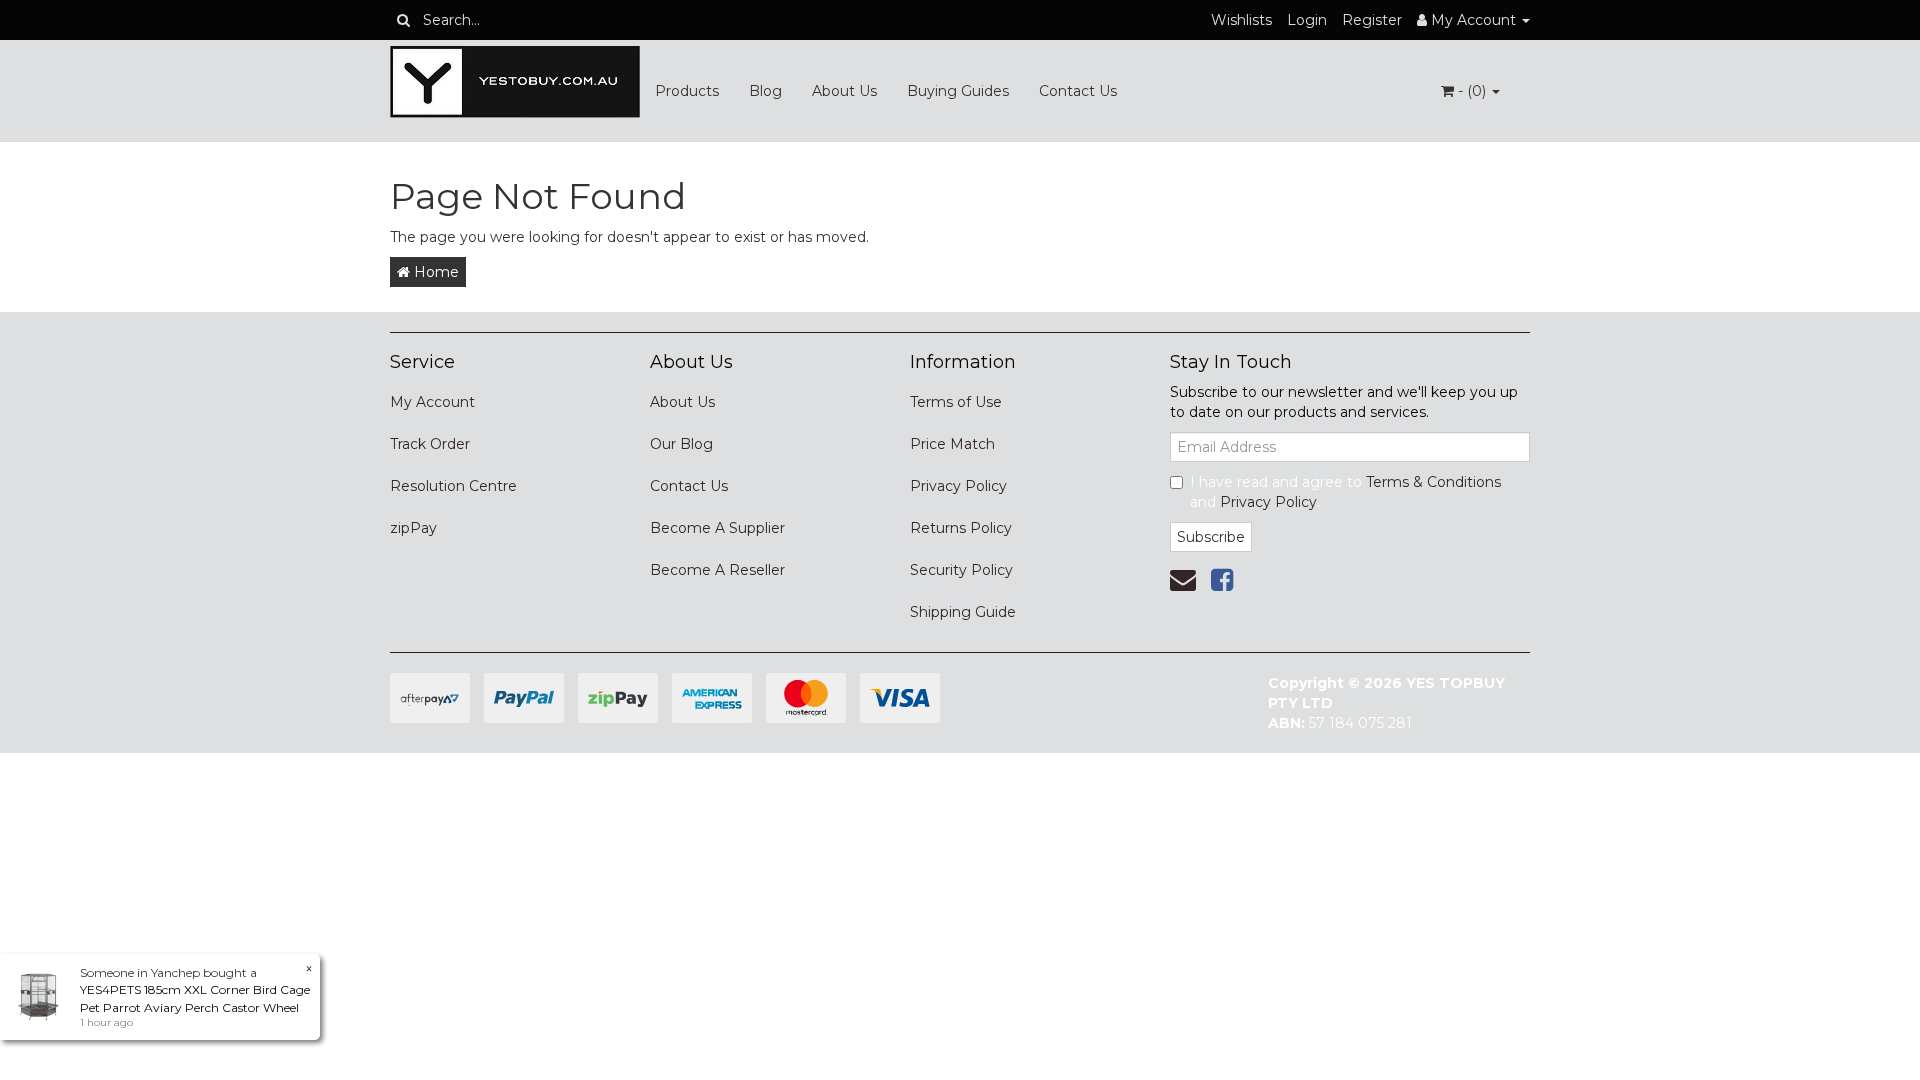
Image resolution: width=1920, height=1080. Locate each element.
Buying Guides (958, 91)
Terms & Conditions (1433, 482)
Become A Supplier (717, 528)
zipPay (413, 528)
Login (1307, 20)
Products (687, 91)
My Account (432, 402)
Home (434, 272)
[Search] (403, 20)
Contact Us (1078, 91)
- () (1472, 91)
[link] (1222, 580)
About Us (844, 91)
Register (1372, 20)
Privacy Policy (958, 486)
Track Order (430, 444)
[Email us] (1183, 580)
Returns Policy (961, 528)
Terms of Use (956, 402)
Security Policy (961, 570)
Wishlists (1241, 20)
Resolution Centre (453, 486)
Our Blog (681, 444)
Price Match (952, 444)
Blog (765, 91)
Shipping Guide (963, 612)
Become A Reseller (717, 570)
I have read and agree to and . (1345, 492)
